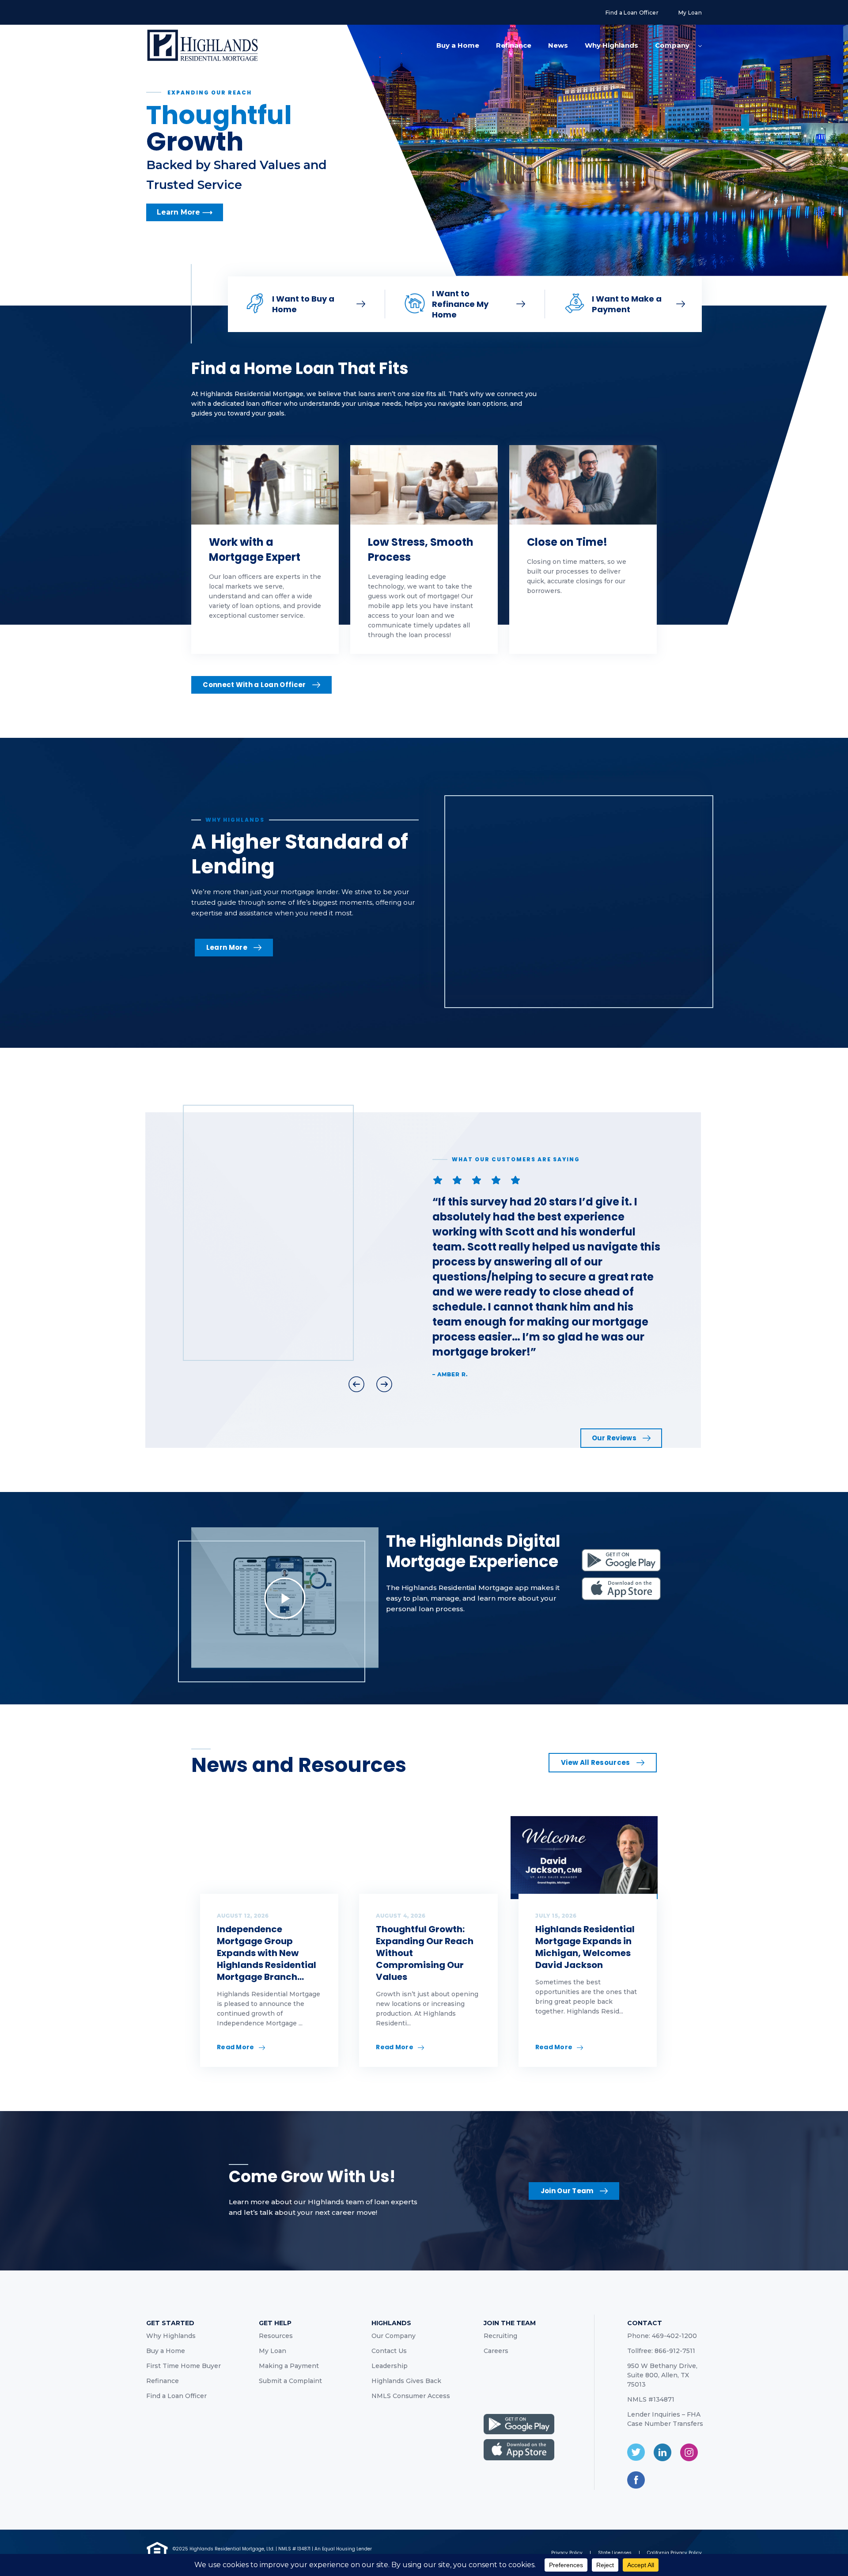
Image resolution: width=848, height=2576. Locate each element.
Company (672, 45)
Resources (276, 2336)
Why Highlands (611, 45)
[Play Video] (285, 1598)
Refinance (514, 45)
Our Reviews (614, 1438)
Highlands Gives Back (406, 2381)
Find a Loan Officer (632, 13)
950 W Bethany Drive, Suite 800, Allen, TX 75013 (662, 2375)
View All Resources (595, 1762)
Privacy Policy (567, 2553)
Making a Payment (289, 2366)
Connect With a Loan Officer (254, 685)
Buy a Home (458, 45)
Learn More (227, 947)
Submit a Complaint (290, 2381)
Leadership (390, 2366)
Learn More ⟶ (185, 219)
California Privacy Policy (674, 2553)
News (558, 45)
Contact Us (389, 2351)
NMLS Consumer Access (411, 2396)
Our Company (394, 2336)
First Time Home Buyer (184, 2366)
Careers (496, 2351)
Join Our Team (567, 2191)
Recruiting (500, 2336)
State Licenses (615, 2553)
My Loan (690, 13)
